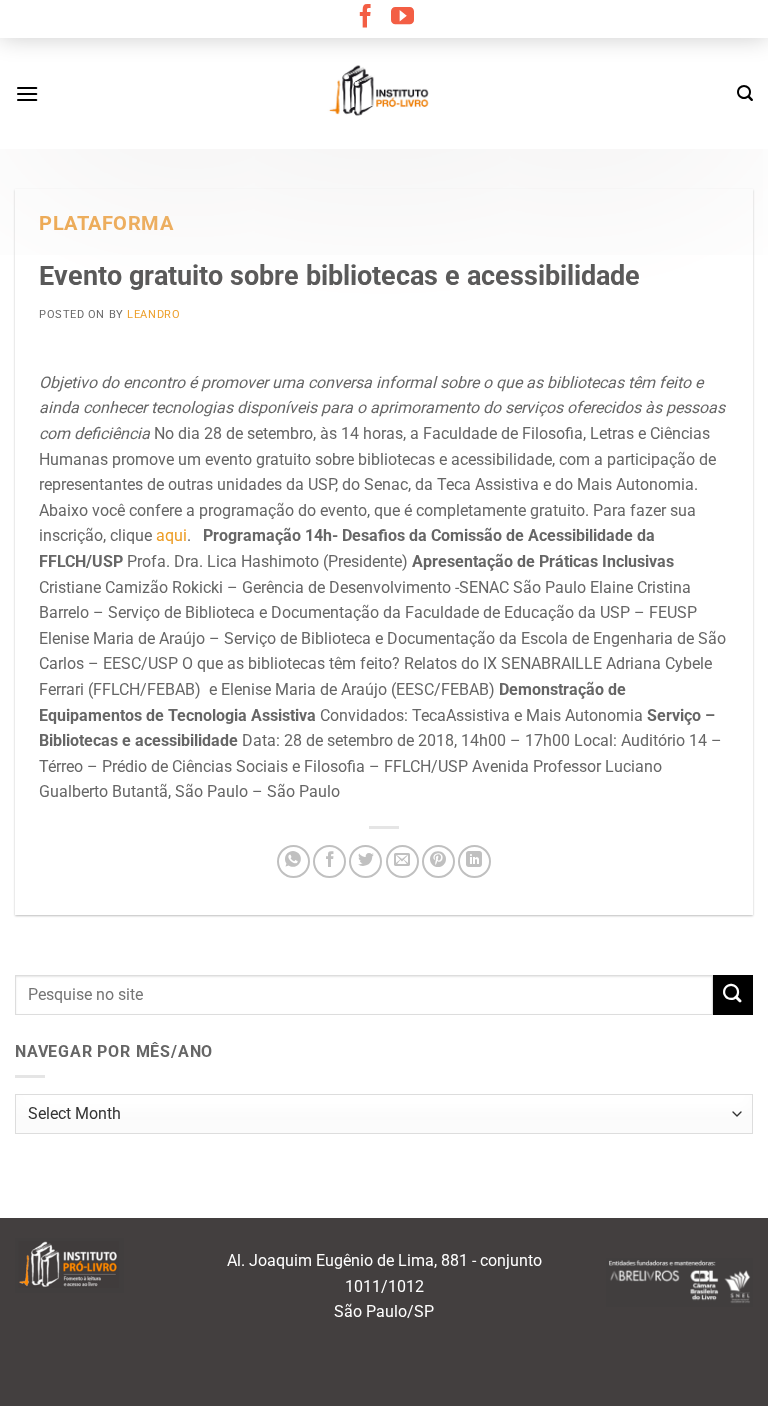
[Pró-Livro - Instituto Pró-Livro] (384, 93)
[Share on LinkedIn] (474, 861)
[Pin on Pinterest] (438, 861)
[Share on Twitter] (365, 861)
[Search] (745, 93)
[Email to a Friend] (402, 861)
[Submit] (733, 994)
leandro (153, 314)
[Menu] (27, 93)
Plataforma (106, 223)
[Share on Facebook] (329, 861)
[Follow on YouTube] (402, 18)
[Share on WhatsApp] (293, 861)
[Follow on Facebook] (365, 18)
